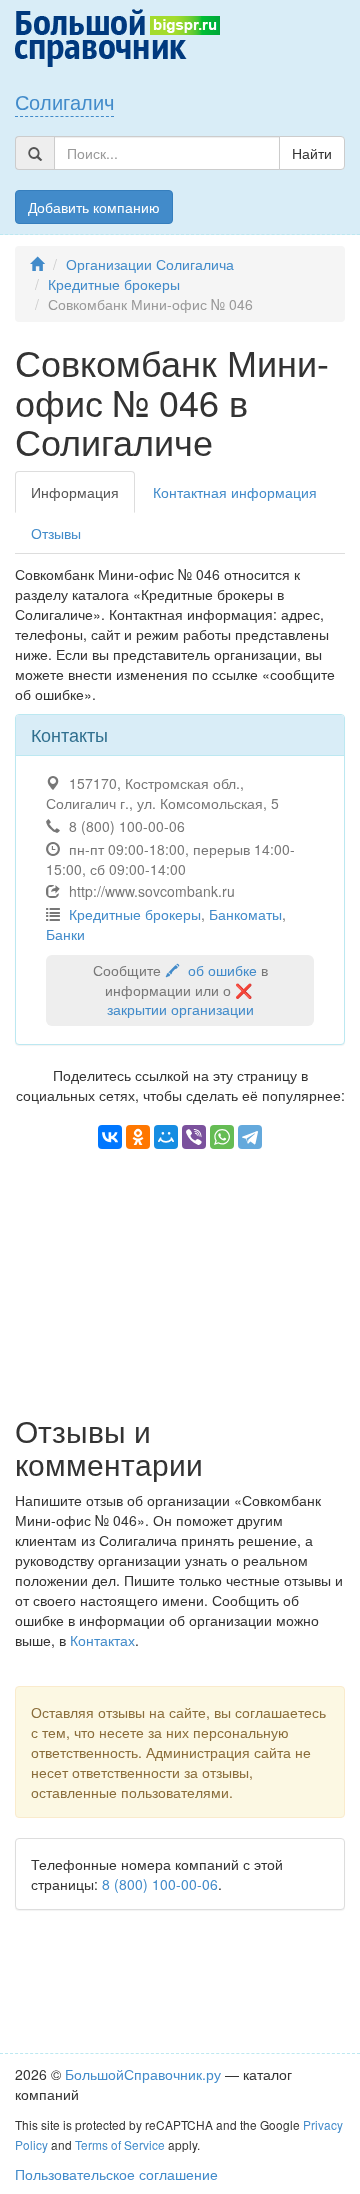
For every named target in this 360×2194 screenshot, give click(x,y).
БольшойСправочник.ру (143, 2074)
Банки (65, 934)
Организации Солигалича (150, 264)
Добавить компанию (94, 207)
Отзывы (56, 533)
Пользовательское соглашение (116, 2174)
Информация (75, 492)
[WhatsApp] (222, 1137)
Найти (312, 153)
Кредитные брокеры (114, 284)
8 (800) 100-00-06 (160, 1884)
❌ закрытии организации (181, 1000)
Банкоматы (245, 914)
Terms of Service (120, 2144)
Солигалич (64, 101)
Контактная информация (235, 492)
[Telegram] (250, 1137)
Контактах (102, 1640)
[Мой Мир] (166, 1137)
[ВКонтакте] (110, 1137)
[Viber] (194, 1137)
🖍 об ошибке (211, 970)
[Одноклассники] (138, 1137)
